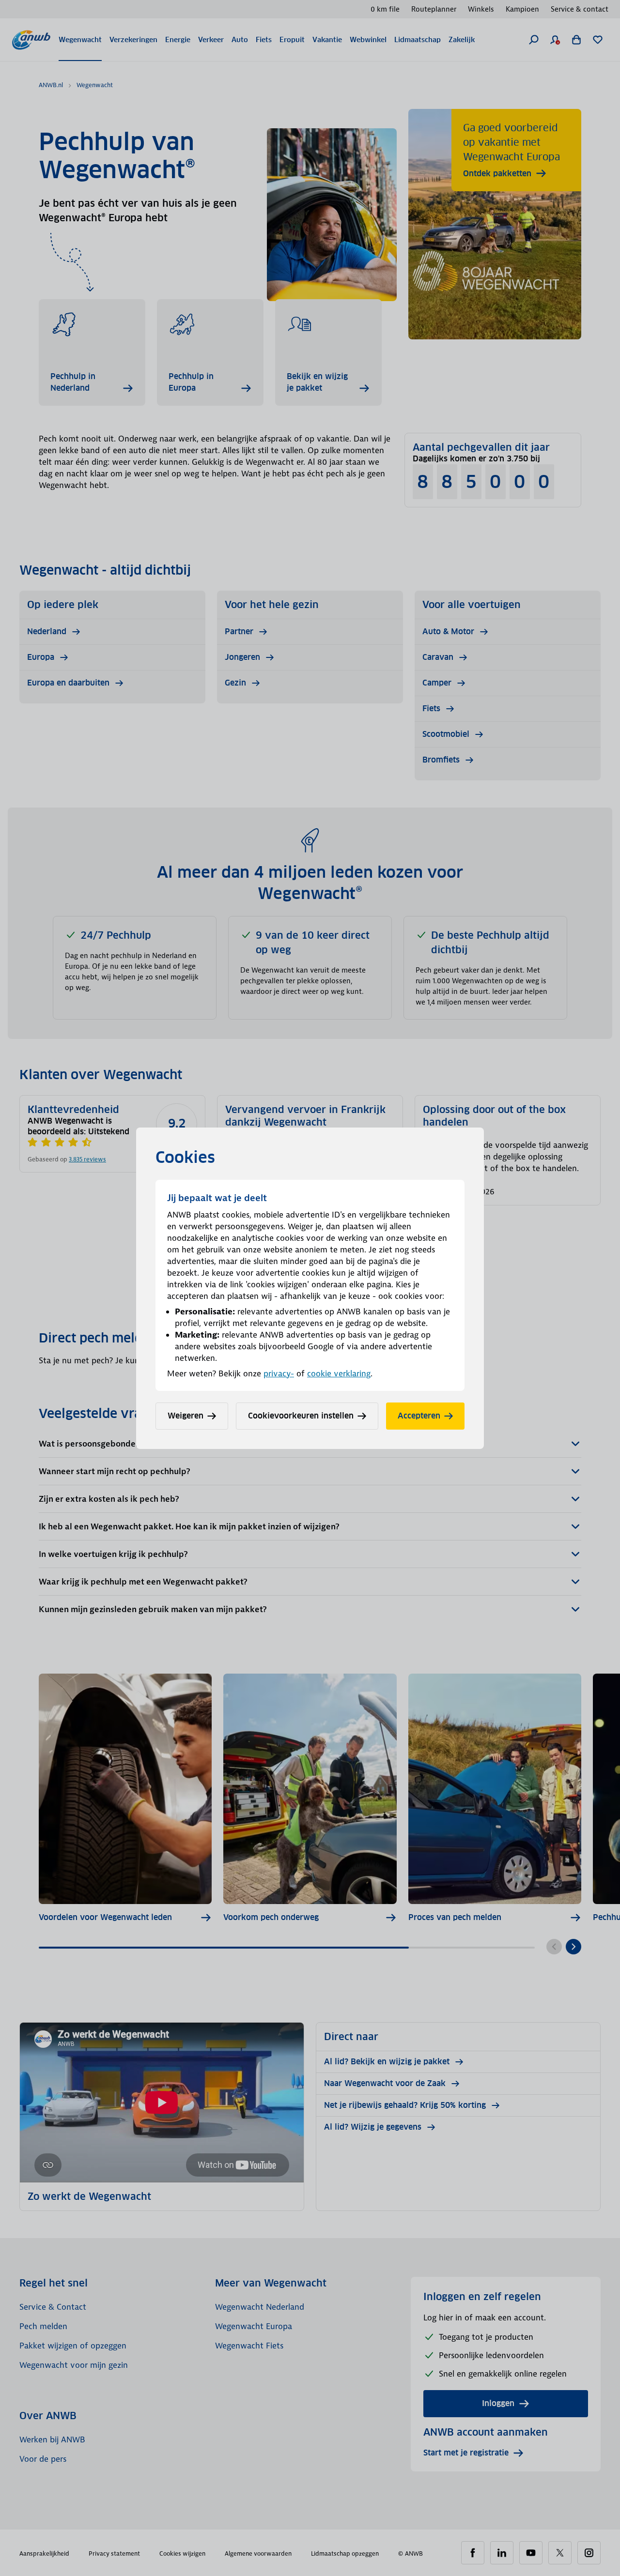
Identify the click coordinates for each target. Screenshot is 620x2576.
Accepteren (419, 1416)
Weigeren (186, 1416)
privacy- (279, 1373)
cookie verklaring (339, 1373)
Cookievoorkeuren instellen (301, 1416)
